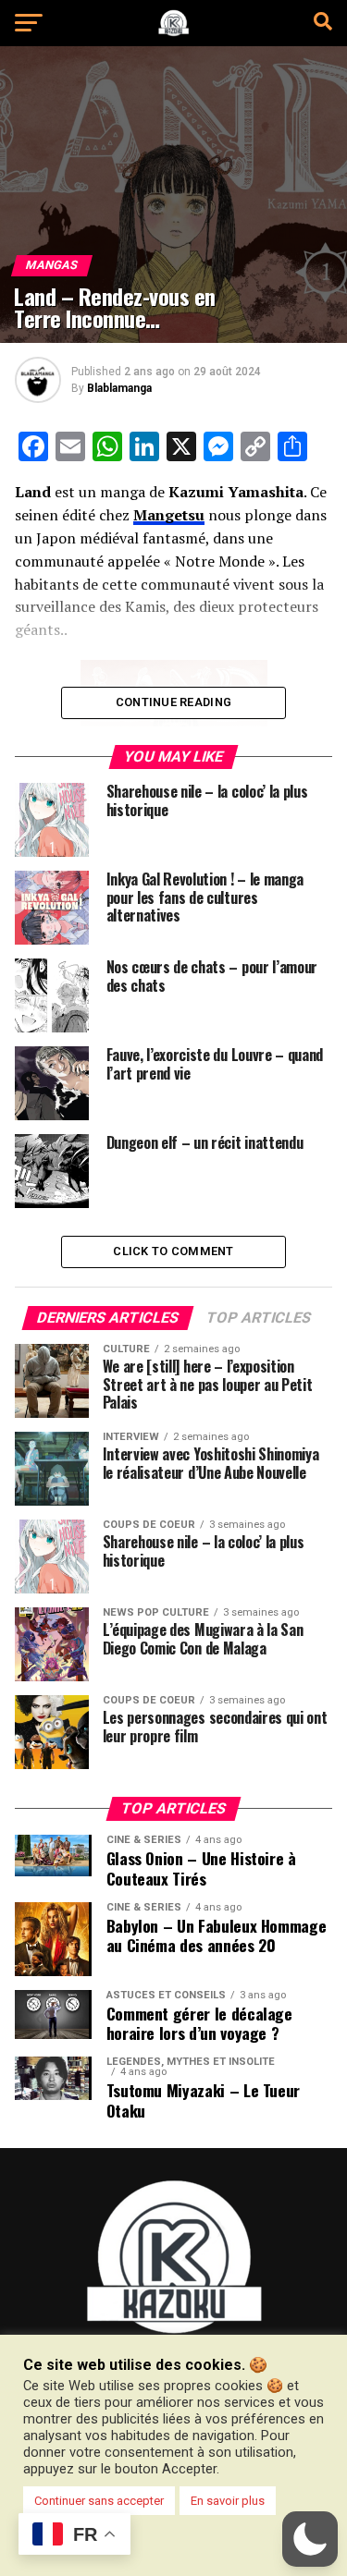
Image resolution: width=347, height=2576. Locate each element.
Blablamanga (119, 388)
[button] (310, 2539)
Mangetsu (169, 515)
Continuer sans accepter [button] (99, 2501)
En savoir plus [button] (228, 2501)
